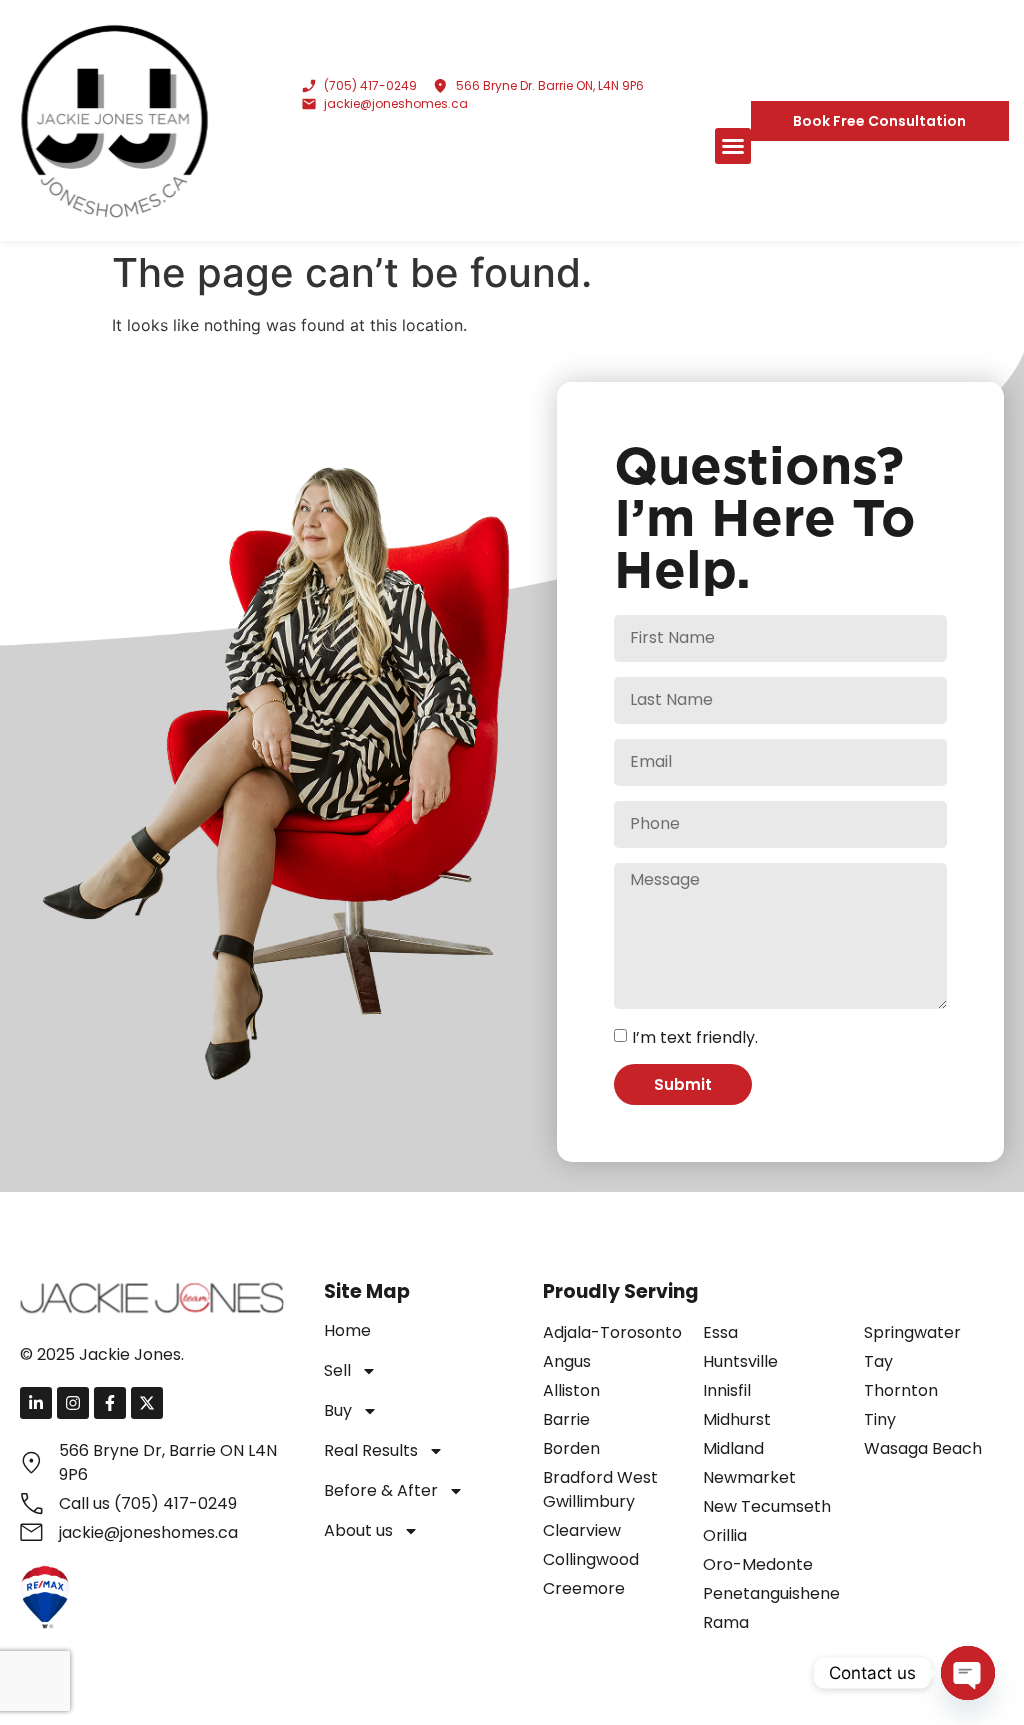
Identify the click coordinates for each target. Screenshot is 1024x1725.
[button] (733, 146)
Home (347, 1330)
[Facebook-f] (110, 1403)
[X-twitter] (147, 1403)
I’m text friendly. (695, 1037)
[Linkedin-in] (36, 1403)
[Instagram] (73, 1403)
